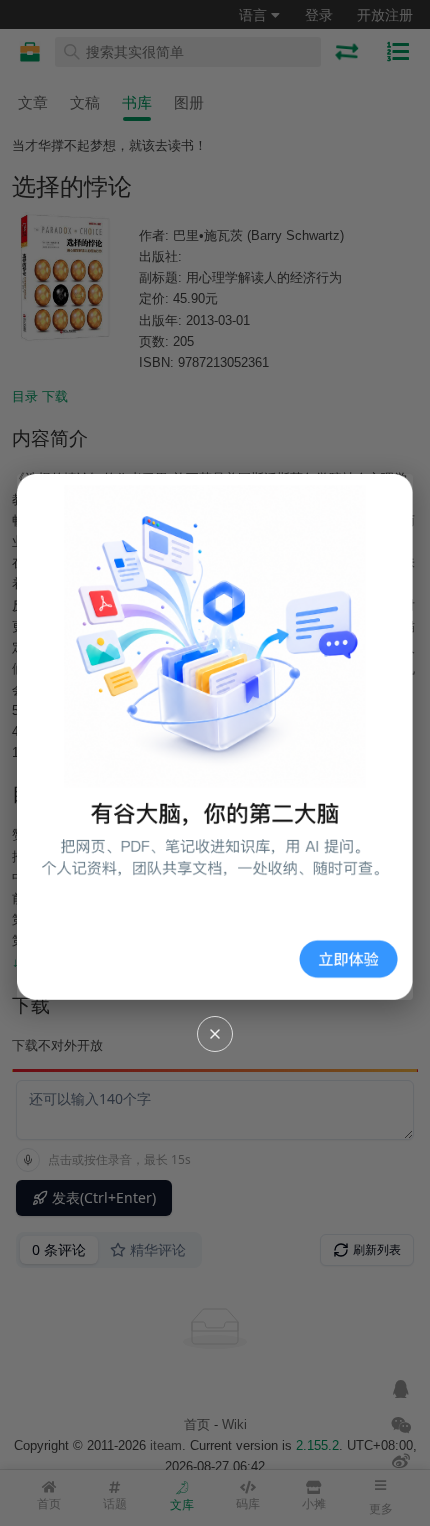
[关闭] (215, 1034)
